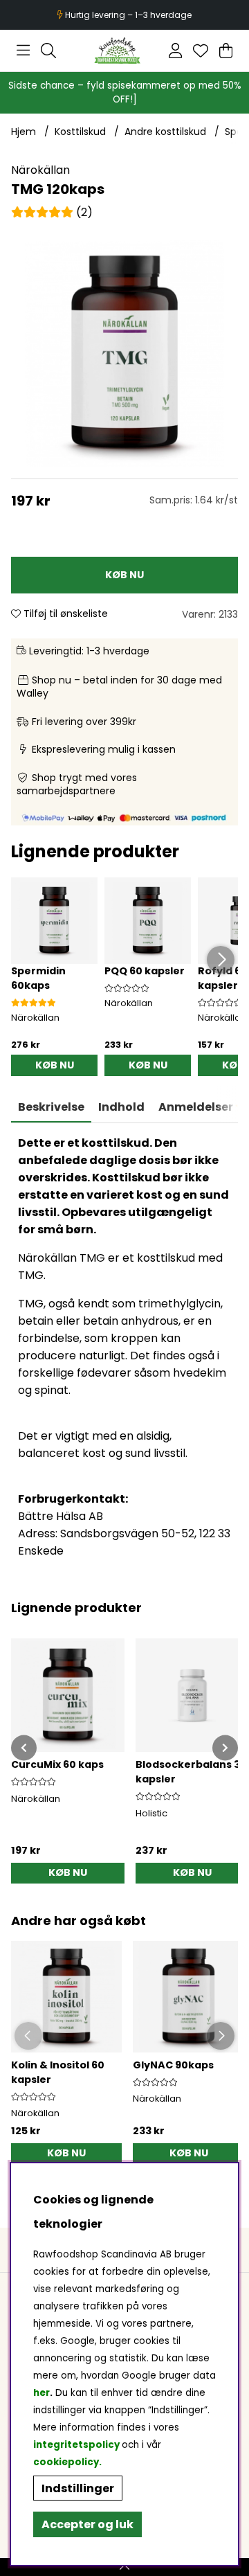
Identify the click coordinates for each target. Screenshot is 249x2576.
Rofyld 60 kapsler (223, 978)
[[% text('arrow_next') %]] (225, 1747)
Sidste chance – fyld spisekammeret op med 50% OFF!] (125, 92)
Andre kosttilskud (165, 132)
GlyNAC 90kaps (173, 2065)
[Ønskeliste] (201, 51)
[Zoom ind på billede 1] (124, 354)
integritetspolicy (76, 2445)
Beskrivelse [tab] (51, 1107)
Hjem (24, 132)
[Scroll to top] (124, 2567)
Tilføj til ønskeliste (64, 614)
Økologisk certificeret (125, 15)
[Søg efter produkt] (48, 51)
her (41, 2393)
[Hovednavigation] (23, 51)
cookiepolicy (66, 2462)
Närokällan (40, 170)
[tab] (121, 1107)
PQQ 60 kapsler (145, 971)
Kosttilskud (80, 132)
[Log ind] (175, 51)
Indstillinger (78, 2488)
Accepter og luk (87, 2524)
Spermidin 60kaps (38, 978)
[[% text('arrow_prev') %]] (24, 1747)
